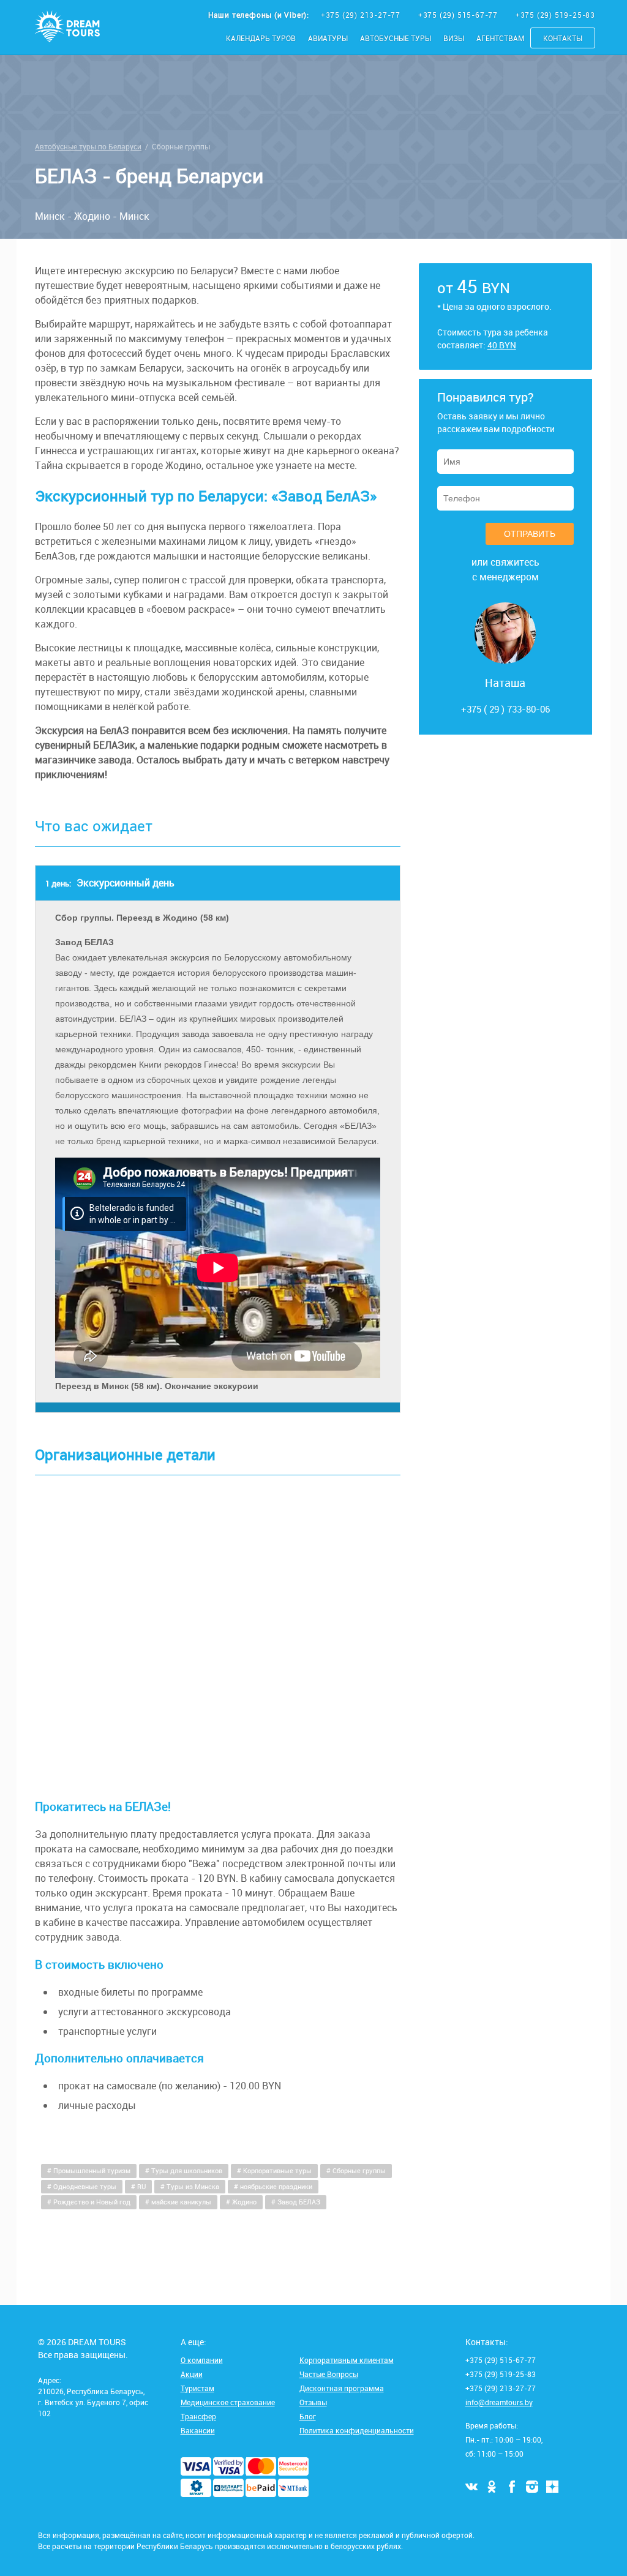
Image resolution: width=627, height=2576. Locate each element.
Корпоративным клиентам (347, 2360)
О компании (202, 2360)
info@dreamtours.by (499, 2402)
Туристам (197, 2388)
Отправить (530, 534)
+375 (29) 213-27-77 (362, 15)
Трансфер (198, 2416)
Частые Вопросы (329, 2374)
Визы (454, 38)
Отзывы (313, 2402)
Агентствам (500, 38)
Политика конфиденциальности (357, 2430)
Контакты (563, 38)
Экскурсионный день (110, 883)
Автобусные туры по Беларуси (88, 146)
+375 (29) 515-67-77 (459, 15)
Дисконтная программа (342, 2388)
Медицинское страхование (228, 2402)
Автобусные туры (396, 38)
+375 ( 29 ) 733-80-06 (505, 709)
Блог (308, 2416)
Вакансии (198, 2430)
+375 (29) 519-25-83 (555, 15)
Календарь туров (261, 38)
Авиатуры (328, 38)
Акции (192, 2374)
